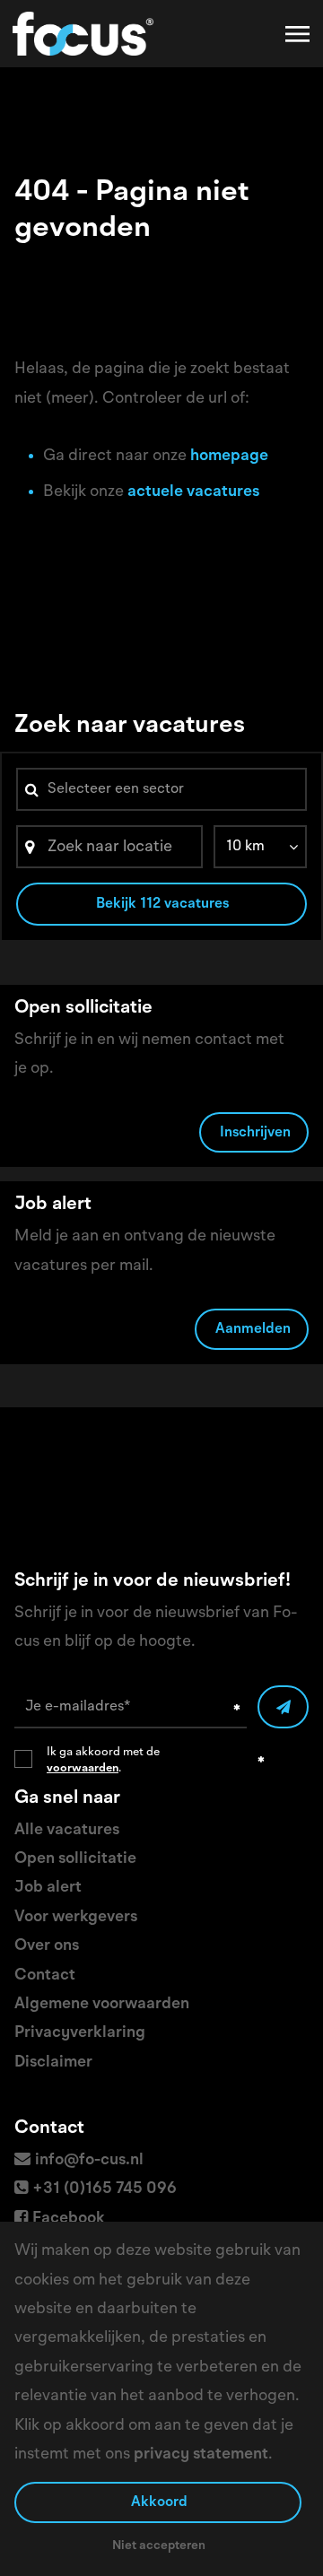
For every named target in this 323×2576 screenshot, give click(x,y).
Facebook (69, 2218)
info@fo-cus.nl (89, 2160)
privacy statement (201, 2454)
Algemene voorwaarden (102, 2004)
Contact (45, 1975)
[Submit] (283, 1707)
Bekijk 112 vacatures (162, 904)
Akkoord (159, 2502)
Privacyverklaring (80, 2032)
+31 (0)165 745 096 (105, 2189)
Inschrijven (255, 1133)
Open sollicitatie (75, 1858)
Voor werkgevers (76, 1917)
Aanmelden (253, 1329)
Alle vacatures (67, 1830)
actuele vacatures (193, 492)
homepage (229, 456)
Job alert (48, 1887)
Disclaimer (53, 2062)
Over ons (47, 1945)
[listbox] (260, 847)
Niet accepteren (159, 2546)
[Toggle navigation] (299, 34)
